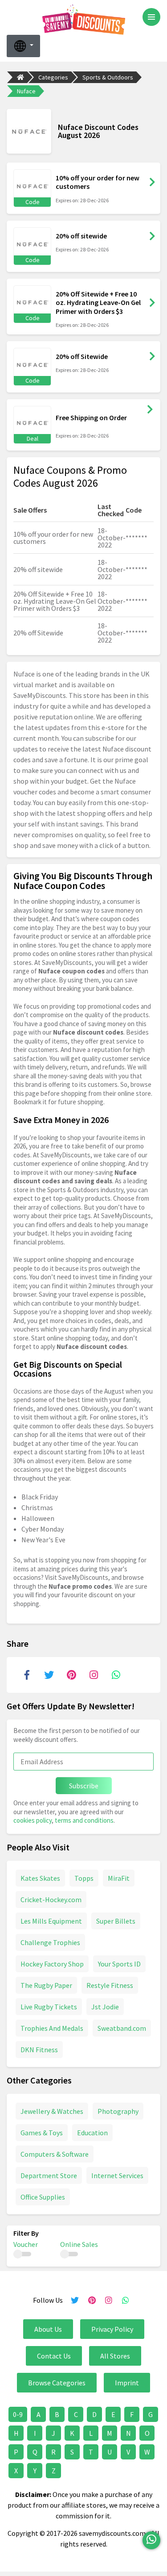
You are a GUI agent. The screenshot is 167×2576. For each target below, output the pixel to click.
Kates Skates (40, 1878)
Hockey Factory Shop (52, 1964)
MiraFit (119, 1878)
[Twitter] (49, 1675)
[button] (23, 46)
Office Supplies (43, 2197)
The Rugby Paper (46, 1985)
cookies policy (33, 1820)
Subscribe (84, 1786)
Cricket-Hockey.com (51, 1900)
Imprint (127, 2383)
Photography (118, 2111)
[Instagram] (94, 1675)
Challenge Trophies (50, 1942)
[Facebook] (27, 1675)
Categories (53, 77)
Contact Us (54, 2356)
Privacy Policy (112, 2329)
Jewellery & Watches (52, 2111)
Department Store (49, 2175)
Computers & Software (55, 2154)
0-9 (18, 2414)
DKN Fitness (39, 2050)
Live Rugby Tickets (49, 2007)
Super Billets (116, 1921)
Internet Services (117, 2175)
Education (92, 2133)
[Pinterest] (71, 1675)
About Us (48, 2329)
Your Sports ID (119, 1964)
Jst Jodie (105, 2007)
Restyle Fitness (110, 1985)
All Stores (115, 2356)
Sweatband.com (122, 2028)
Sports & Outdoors (108, 77)
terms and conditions (84, 1820)
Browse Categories (57, 2383)
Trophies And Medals (52, 2028)
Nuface (26, 91)
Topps (84, 1878)
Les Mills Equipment (51, 1921)
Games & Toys (42, 2133)
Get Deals (150, 409)
